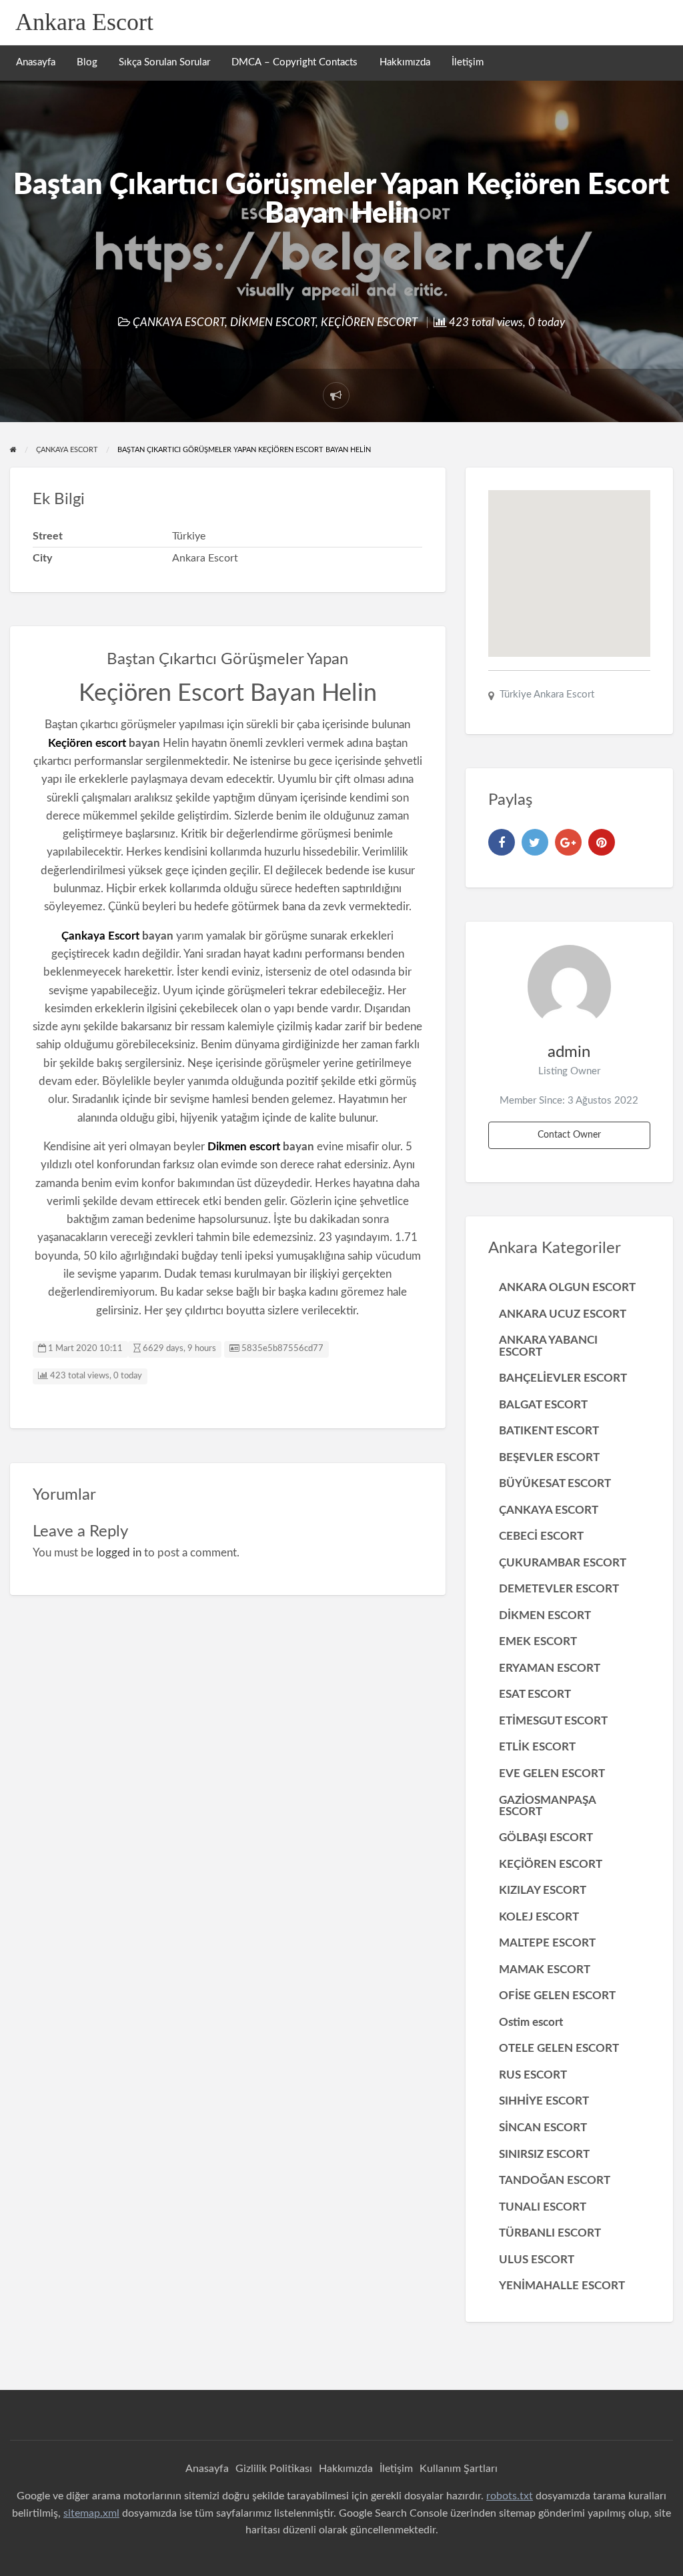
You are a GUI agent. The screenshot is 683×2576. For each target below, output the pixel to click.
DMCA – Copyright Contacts (294, 62)
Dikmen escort (244, 1147)
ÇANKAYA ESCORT (179, 322)
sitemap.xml (91, 2513)
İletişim (468, 62)
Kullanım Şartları (459, 2469)
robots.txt (510, 2496)
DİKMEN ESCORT (273, 322)
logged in (119, 1553)
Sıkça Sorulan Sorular (164, 62)
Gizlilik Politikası (274, 2469)
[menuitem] (36, 63)
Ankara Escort (84, 22)
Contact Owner (569, 1135)
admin (569, 1052)
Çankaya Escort (100, 936)
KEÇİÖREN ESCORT (369, 322)
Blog (87, 62)
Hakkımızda (405, 62)
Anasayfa (36, 62)
